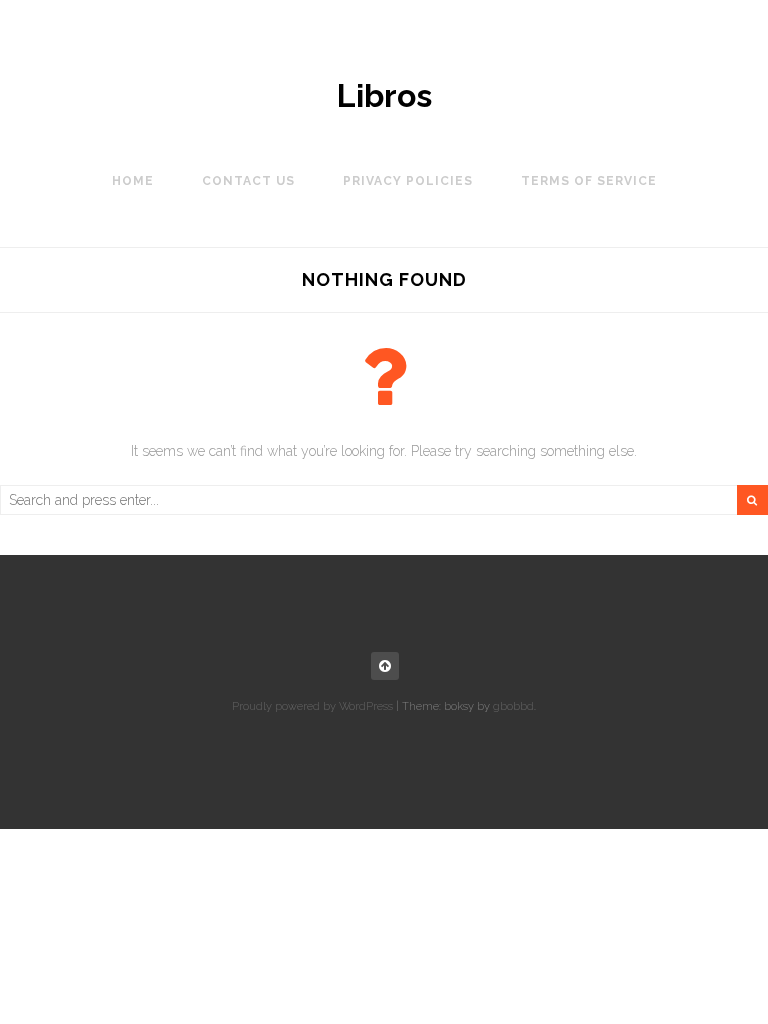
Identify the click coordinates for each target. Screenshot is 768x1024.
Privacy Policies (408, 181)
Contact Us (248, 181)
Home (133, 181)
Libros (384, 96)
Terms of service (589, 181)
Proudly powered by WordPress (312, 706)
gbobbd (513, 706)
